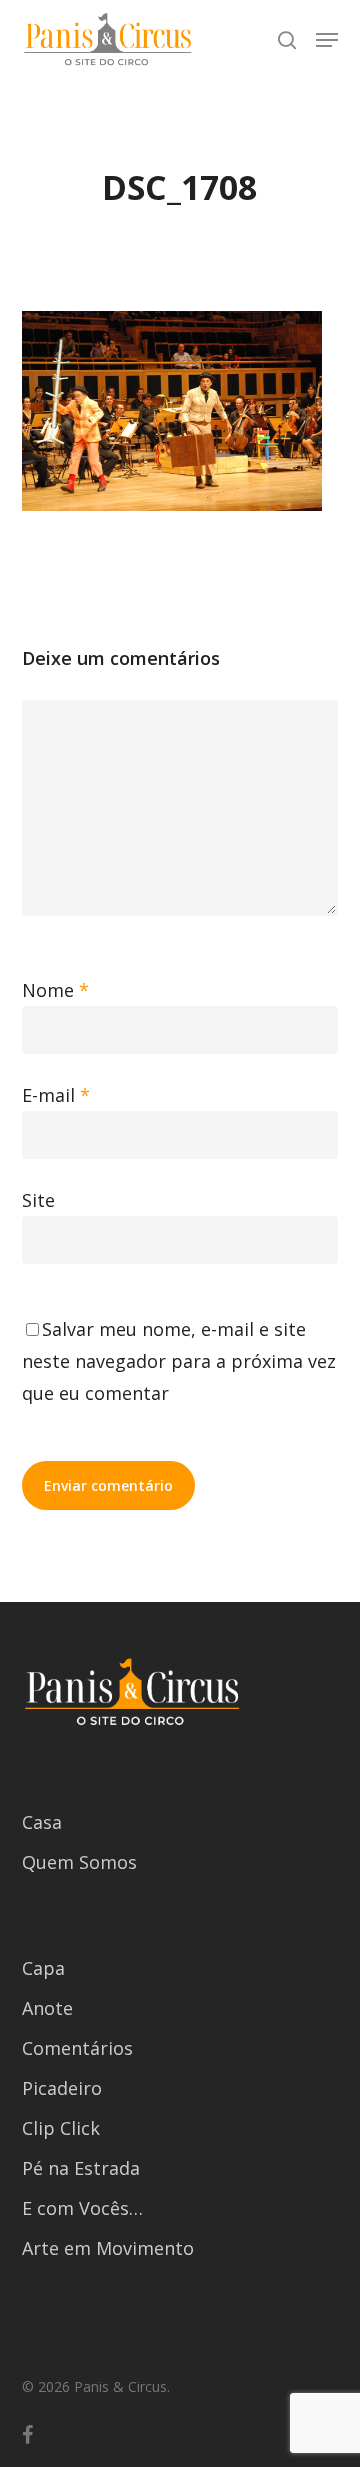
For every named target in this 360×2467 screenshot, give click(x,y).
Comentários (77, 2048)
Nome (55, 990)
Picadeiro (62, 2088)
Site (38, 1200)
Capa (43, 1968)
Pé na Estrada (81, 2168)
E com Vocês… (82, 2208)
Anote (47, 2008)
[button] (327, 40)
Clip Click (61, 2128)
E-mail (56, 1095)
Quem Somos (79, 1862)
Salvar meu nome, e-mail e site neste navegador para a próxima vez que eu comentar (179, 1361)
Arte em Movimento (108, 2248)
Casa (42, 1822)
